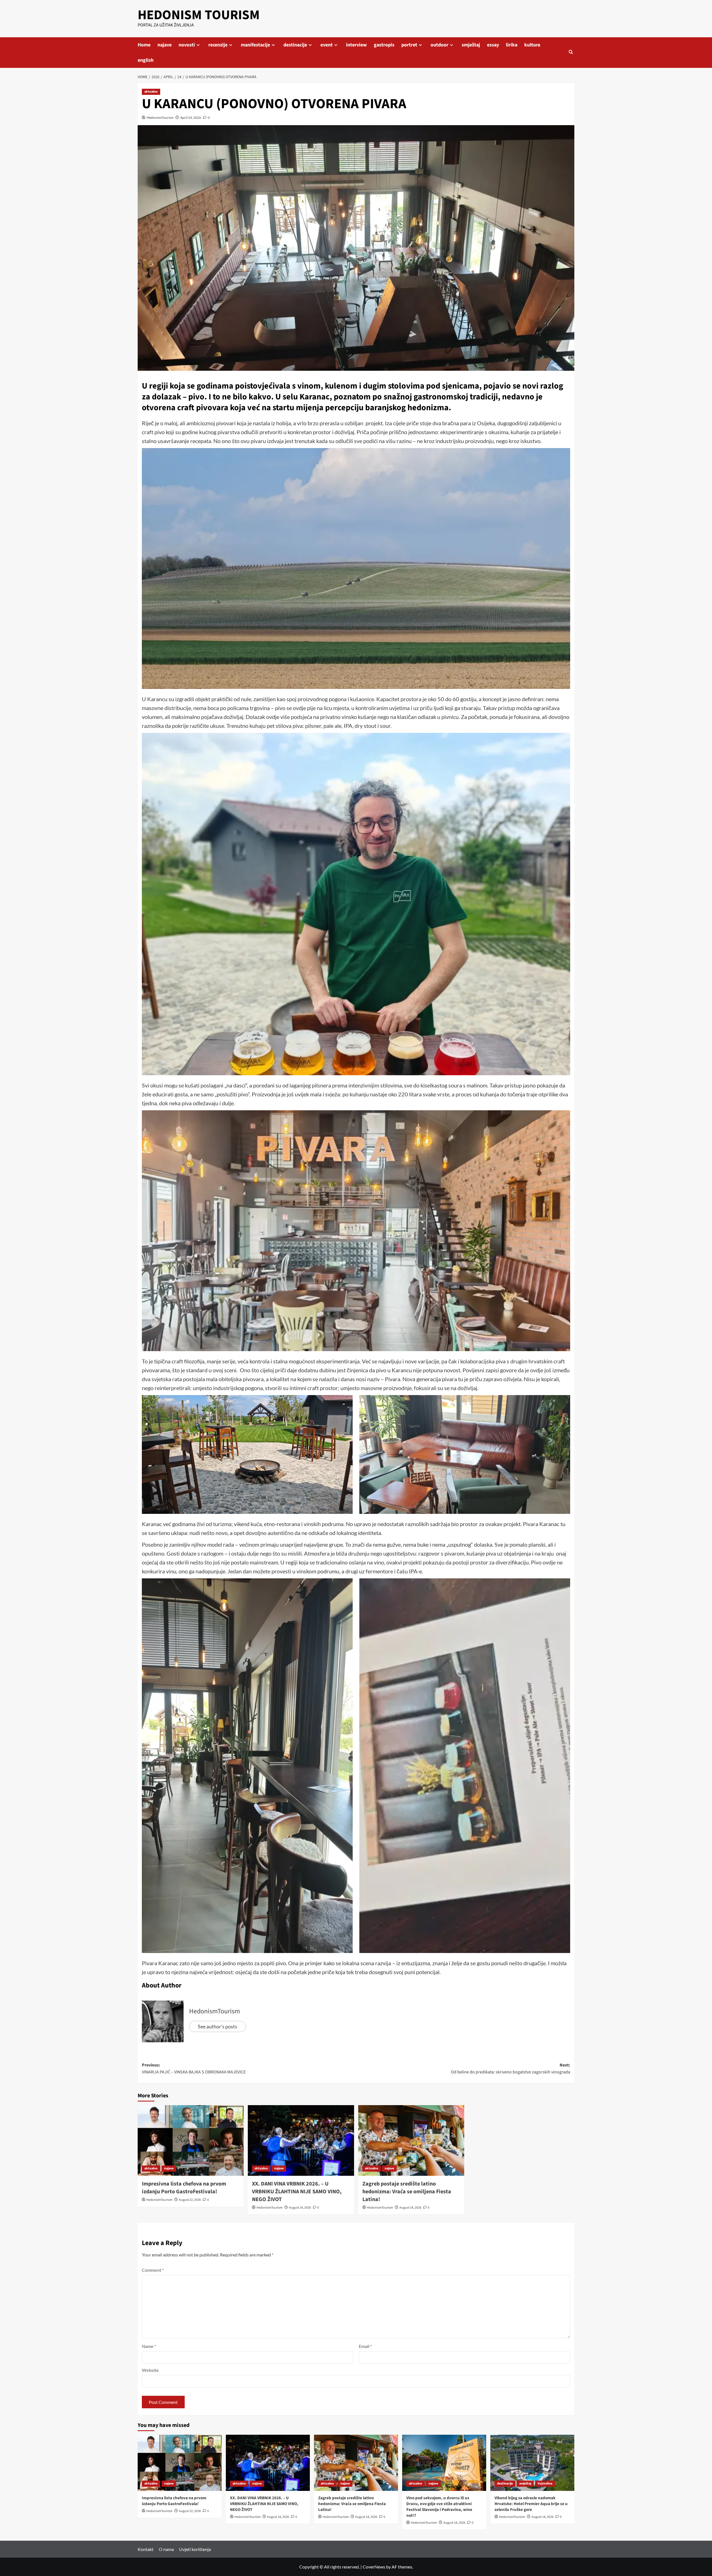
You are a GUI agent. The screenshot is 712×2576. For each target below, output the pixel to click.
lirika (512, 45)
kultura (532, 45)
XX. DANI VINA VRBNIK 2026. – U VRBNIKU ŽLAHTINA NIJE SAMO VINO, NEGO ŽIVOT (297, 2192)
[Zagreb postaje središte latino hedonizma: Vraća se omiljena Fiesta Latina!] (411, 2140)
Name (149, 2346)
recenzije (218, 45)
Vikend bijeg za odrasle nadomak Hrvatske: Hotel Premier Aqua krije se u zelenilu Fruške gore (531, 2504)
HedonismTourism (160, 118)
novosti (187, 45)
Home (144, 45)
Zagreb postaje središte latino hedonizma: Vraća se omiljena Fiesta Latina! (407, 2192)
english (146, 60)
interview (356, 45)
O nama (166, 2549)
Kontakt (146, 2549)
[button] (571, 52)
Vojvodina (545, 2484)
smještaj (471, 45)
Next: (510, 2069)
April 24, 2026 (191, 118)
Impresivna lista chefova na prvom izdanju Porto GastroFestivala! (184, 2188)
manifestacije (255, 45)
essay (493, 45)
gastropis (384, 45)
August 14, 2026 (300, 2208)
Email (365, 2346)
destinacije (295, 45)
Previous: (194, 2069)
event (327, 45)
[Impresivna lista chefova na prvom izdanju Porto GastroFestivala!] (191, 2140)
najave (165, 45)
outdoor (439, 45)
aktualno (151, 92)
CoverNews (374, 2567)
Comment (153, 2270)
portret (409, 45)
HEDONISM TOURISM (199, 15)
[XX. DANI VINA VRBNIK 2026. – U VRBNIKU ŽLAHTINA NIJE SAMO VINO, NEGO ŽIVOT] (301, 2140)
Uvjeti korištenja (195, 2549)
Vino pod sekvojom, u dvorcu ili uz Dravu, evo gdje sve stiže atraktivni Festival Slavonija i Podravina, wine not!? (439, 2507)
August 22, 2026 (190, 2200)
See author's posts (217, 2026)
